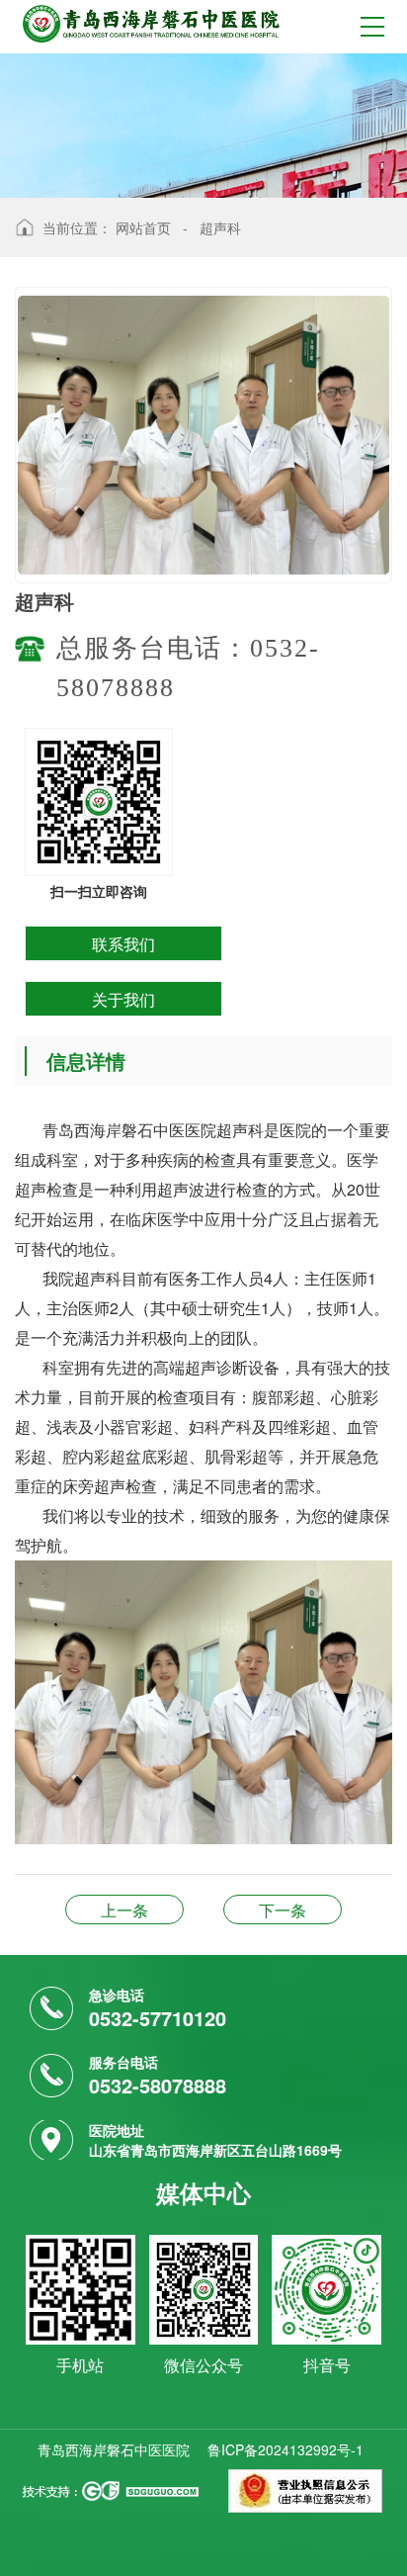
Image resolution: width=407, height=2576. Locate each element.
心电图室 (283, 1910)
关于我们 (123, 999)
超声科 (220, 227)
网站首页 (143, 227)
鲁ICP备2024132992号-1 (285, 2449)
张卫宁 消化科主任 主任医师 (124, 1910)
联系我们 (123, 944)
